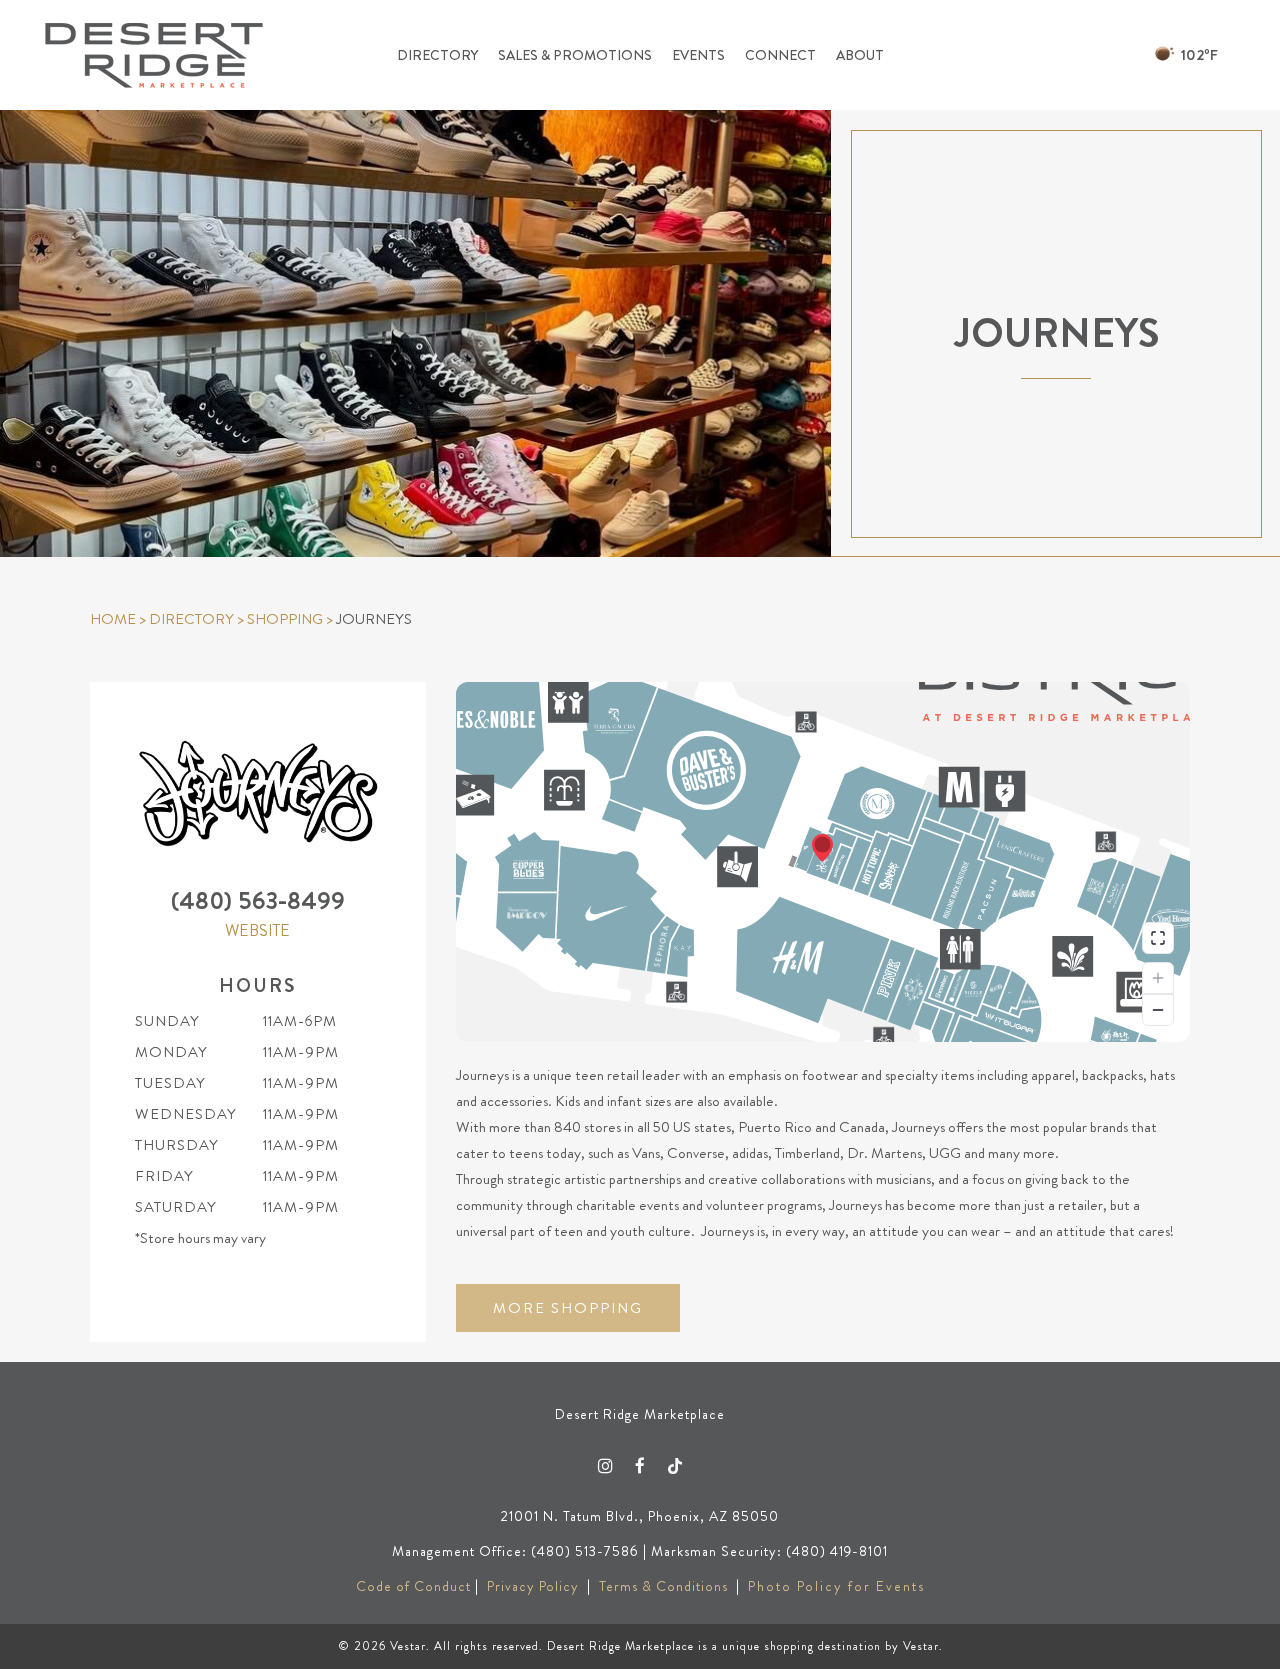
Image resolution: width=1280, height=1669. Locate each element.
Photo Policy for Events (836, 1586)
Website (257, 930)
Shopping (285, 619)
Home (113, 619)
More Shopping (568, 1308)
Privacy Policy (533, 1586)
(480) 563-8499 (258, 901)
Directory (191, 619)
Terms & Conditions (663, 1586)
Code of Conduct (413, 1586)
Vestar (408, 1646)
